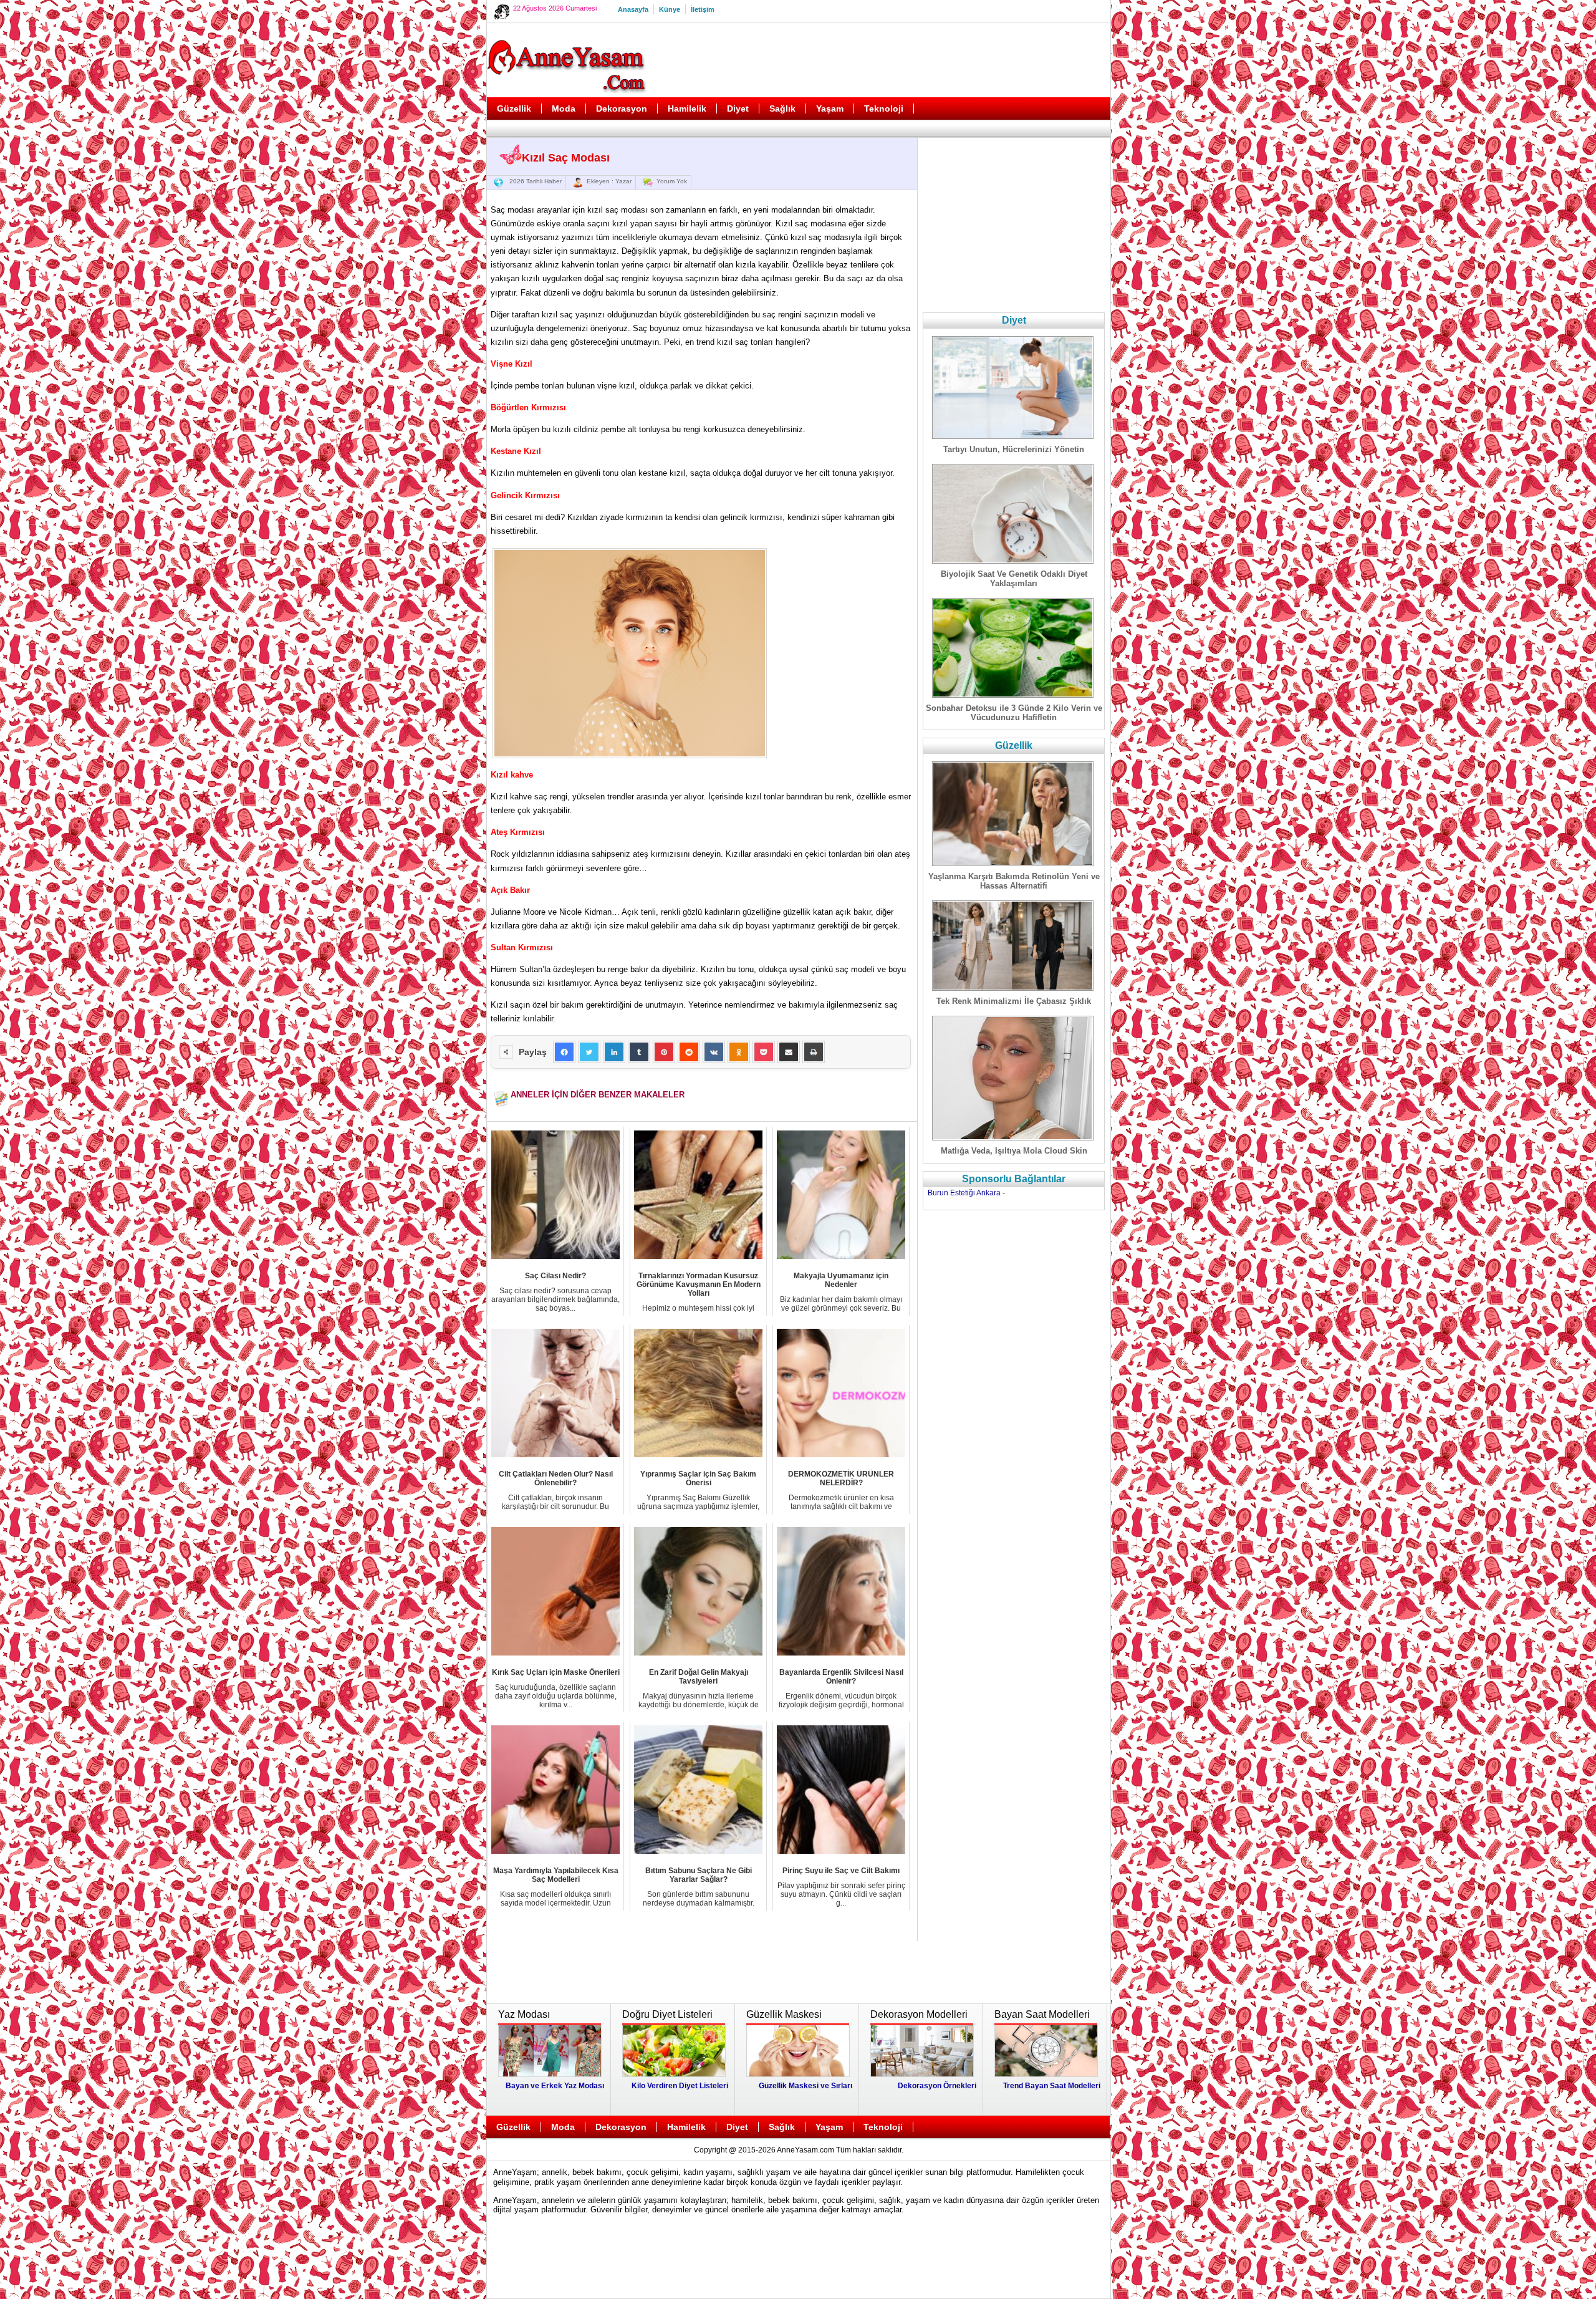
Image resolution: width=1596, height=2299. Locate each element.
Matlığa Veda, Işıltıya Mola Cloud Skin (1014, 1151)
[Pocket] (764, 1052)
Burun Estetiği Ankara (964, 1193)
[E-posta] (789, 1052)
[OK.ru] (739, 1052)
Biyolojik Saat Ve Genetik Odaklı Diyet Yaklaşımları (1014, 579)
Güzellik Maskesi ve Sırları (805, 2086)
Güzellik (514, 108)
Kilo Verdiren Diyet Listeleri (680, 2086)
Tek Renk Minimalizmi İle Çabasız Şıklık (1014, 1001)
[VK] (714, 1052)
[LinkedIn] (614, 1052)
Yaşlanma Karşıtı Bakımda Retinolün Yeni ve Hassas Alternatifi (1014, 881)
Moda (564, 108)
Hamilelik (687, 108)
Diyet (738, 108)
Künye (670, 9)
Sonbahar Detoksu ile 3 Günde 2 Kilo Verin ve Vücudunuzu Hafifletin (1014, 713)
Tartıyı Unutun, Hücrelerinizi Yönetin (1014, 449)
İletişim (703, 9)
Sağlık (782, 108)
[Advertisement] (880, 60)
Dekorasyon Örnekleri (937, 2086)
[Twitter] (589, 1052)
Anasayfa (633, 9)
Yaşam (830, 108)
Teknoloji (884, 108)
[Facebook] (564, 1052)
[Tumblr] (639, 1052)
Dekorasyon (622, 108)
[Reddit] (689, 1052)
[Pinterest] (664, 1052)
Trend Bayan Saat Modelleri (1052, 2086)
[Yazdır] (814, 1052)
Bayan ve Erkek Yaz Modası (555, 2086)
